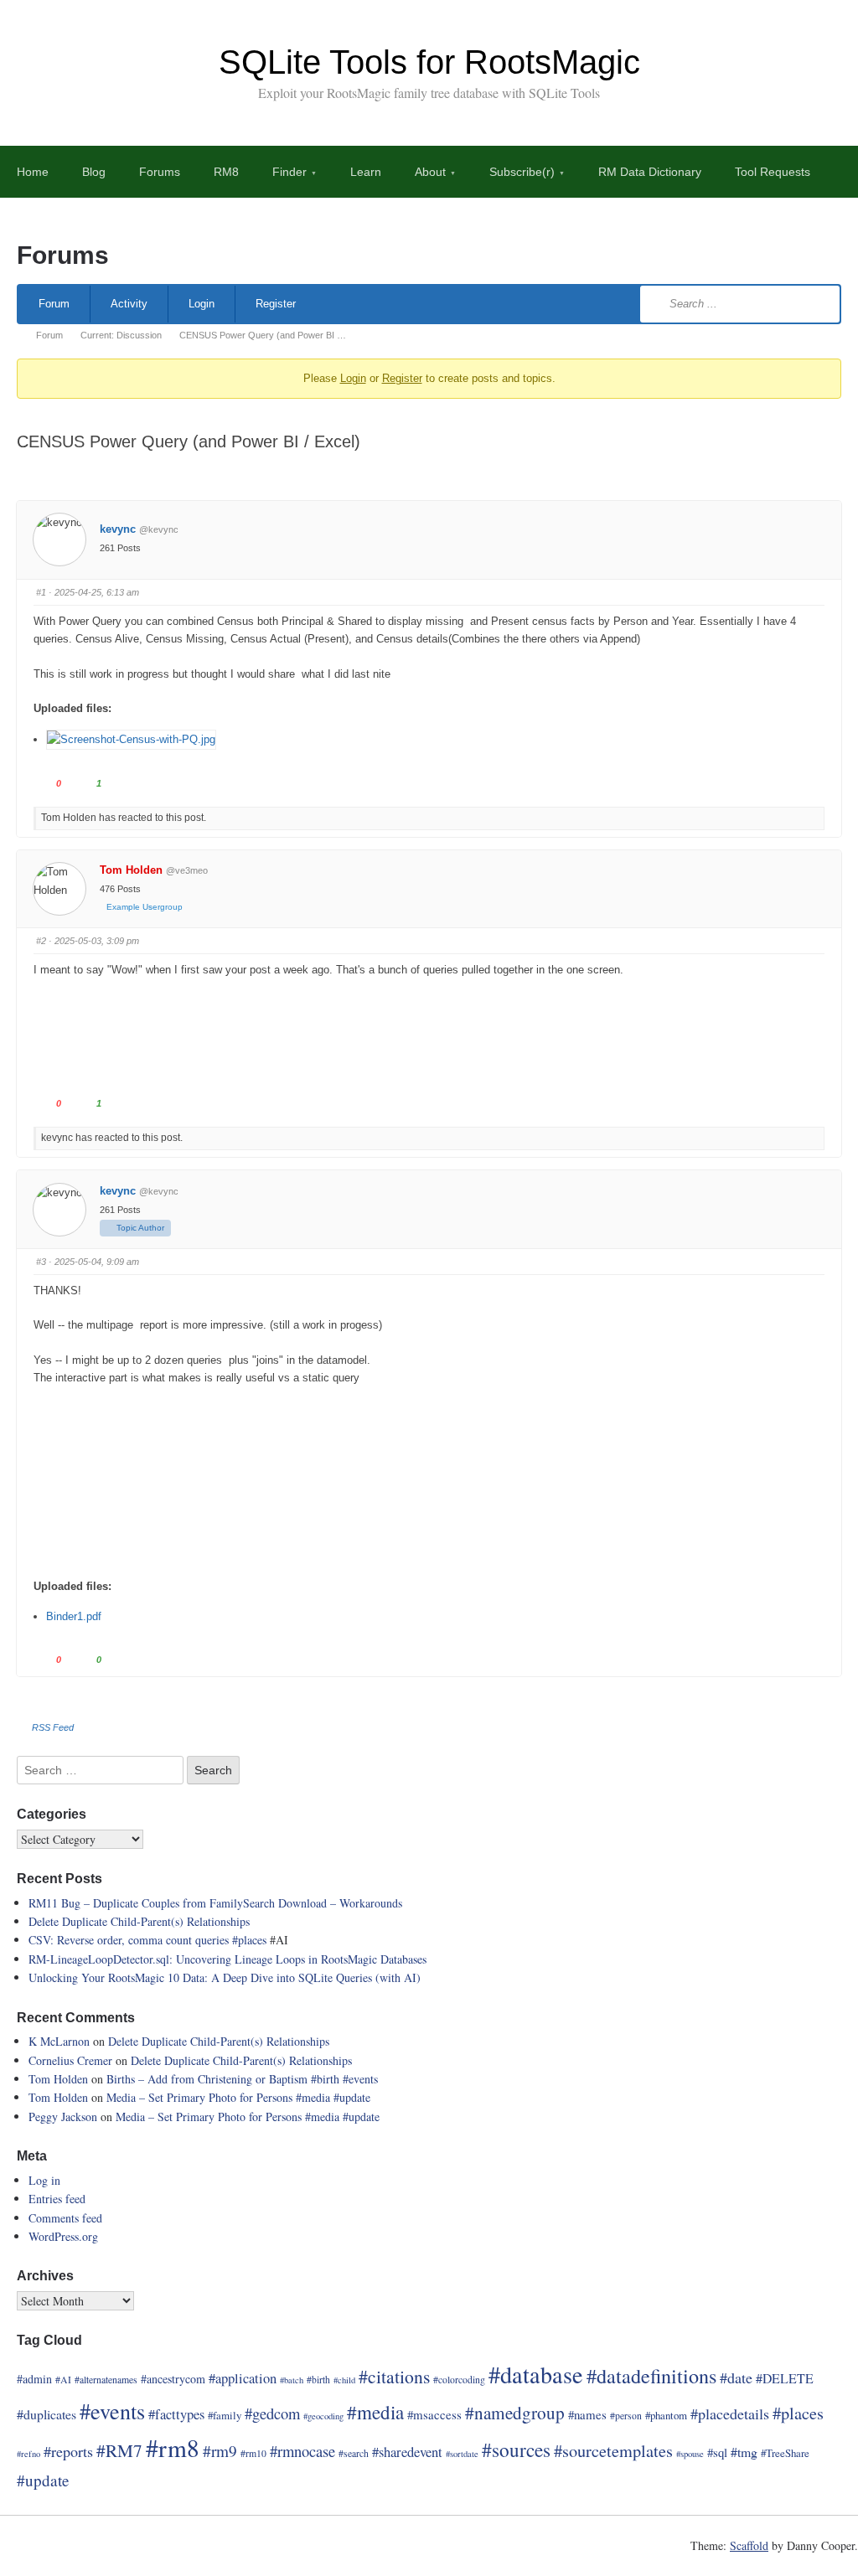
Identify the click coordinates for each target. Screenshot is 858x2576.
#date (736, 2377)
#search (354, 2453)
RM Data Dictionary (650, 172)
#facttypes (176, 2414)
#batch (292, 2380)
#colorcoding (459, 2380)
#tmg (744, 2452)
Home (33, 172)
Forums (160, 172)
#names (587, 2414)
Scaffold (749, 2545)
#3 (41, 1262)
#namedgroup (515, 2413)
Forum (54, 304)
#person (626, 2416)
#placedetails (730, 2413)
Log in (44, 2180)
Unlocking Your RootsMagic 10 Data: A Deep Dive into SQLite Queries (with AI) (225, 1977)
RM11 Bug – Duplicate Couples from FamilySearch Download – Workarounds (215, 1903)
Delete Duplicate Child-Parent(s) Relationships (139, 1921)
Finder (289, 172)
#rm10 (253, 2453)
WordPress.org (63, 2236)
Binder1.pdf (74, 1616)
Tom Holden (131, 870)
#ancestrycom (173, 2379)
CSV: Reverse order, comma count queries (130, 1940)
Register (276, 304)
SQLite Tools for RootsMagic (429, 62)
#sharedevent (407, 2452)
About (430, 172)
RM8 (226, 172)
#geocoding (323, 2416)
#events (360, 2079)
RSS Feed (53, 1727)
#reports (68, 2451)
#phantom (666, 2415)
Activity (129, 304)
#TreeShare (785, 2453)
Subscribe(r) (522, 172)
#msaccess (434, 2414)
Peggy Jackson (63, 2117)
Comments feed (65, 2218)
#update (352, 2097)
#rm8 (173, 2447)
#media (313, 2097)
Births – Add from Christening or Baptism (209, 2079)
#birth (325, 2079)
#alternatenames (106, 2380)
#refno (28, 2454)
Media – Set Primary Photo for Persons (201, 2097)
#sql (717, 2452)
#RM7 (119, 2450)
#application (243, 2378)
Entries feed (57, 2199)
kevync (118, 529)
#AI (63, 2380)
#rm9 (220, 2451)
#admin (34, 2379)
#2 (41, 941)
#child (344, 2380)
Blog (94, 172)
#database (536, 2374)
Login (202, 304)
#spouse (690, 2454)
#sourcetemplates (613, 2451)
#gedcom (272, 2413)
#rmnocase (302, 2451)
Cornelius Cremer (70, 2060)
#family (225, 2415)
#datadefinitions (651, 2376)
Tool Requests (773, 172)
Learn (366, 172)
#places (249, 1940)
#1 (41, 592)
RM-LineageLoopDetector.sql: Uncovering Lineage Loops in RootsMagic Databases (227, 1959)
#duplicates (47, 2414)
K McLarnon (59, 2041)
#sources (516, 2450)
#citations (394, 2376)
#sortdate (462, 2454)
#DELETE (785, 2378)
